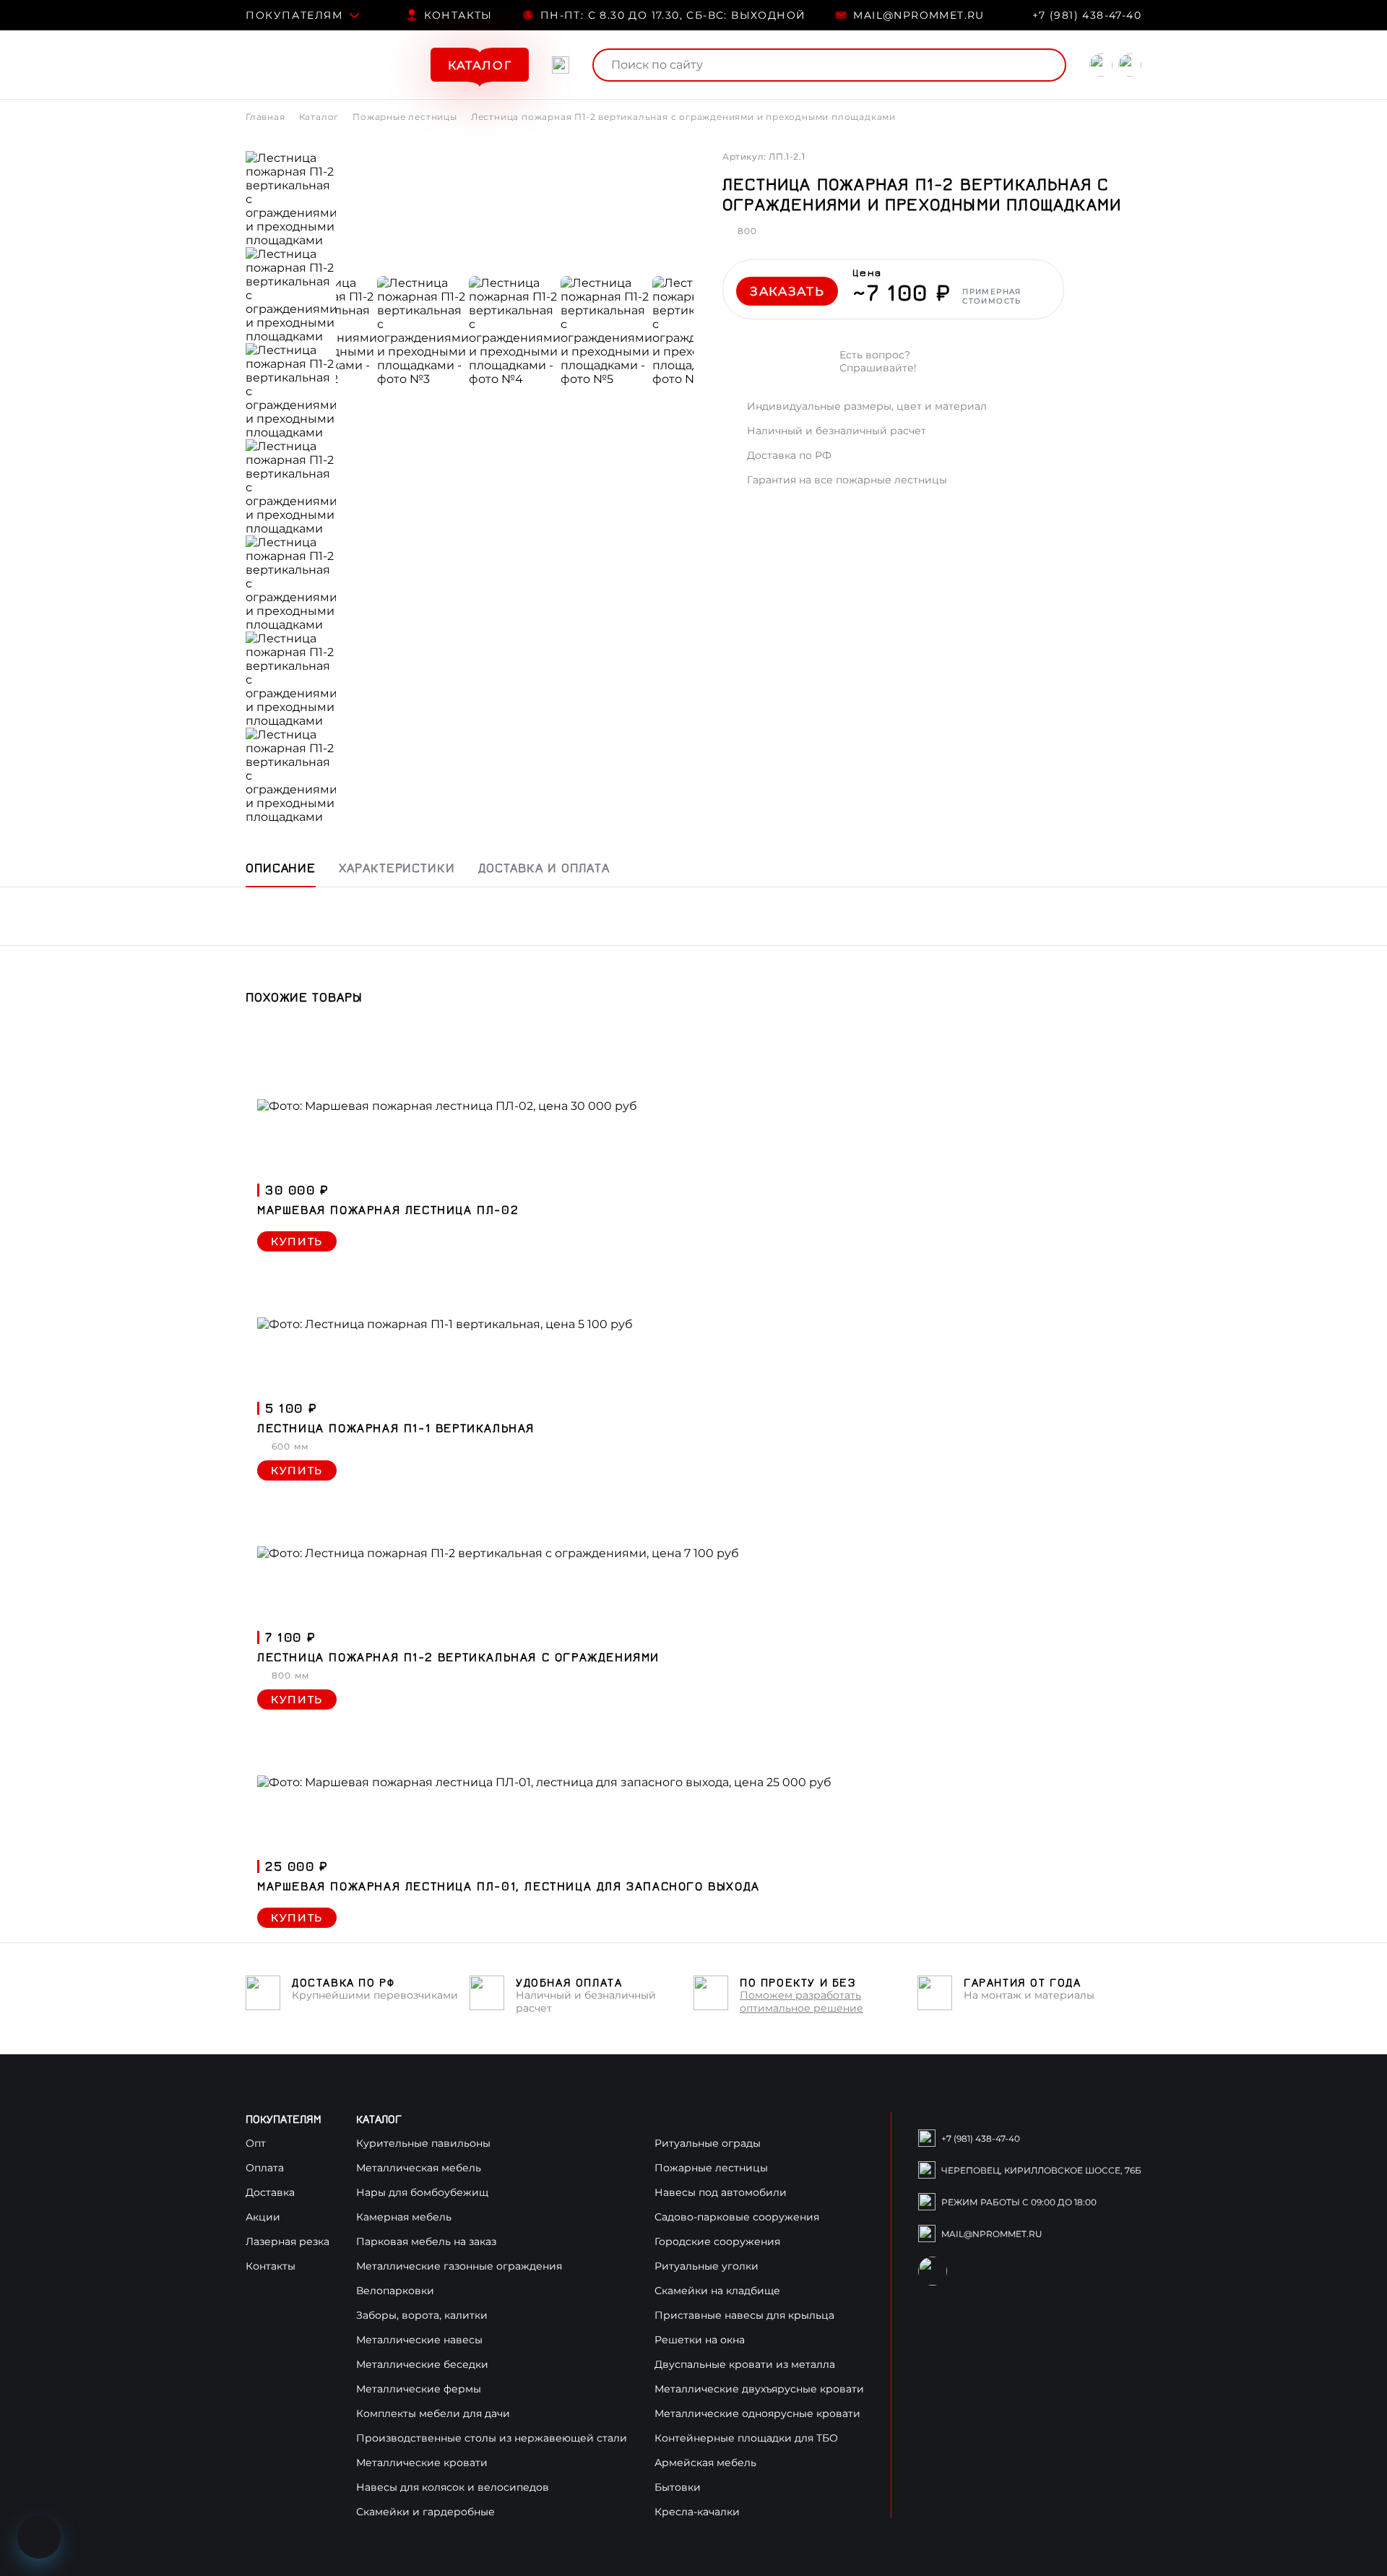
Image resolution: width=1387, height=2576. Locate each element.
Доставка (270, 2192)
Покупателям (294, 15)
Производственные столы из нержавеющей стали (492, 2438)
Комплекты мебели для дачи (433, 2413)
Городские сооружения (717, 2241)
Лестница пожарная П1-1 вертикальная (396, 1428)
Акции (263, 2217)
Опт (256, 2143)
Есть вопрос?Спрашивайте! (878, 361)
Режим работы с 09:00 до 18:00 (1019, 2202)
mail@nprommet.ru (919, 15)
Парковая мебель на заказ (426, 2241)
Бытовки (678, 2487)
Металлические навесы (419, 2340)
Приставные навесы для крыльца (744, 2315)
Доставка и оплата (544, 867)
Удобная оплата (569, 1982)
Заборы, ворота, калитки (422, 2315)
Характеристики (397, 867)
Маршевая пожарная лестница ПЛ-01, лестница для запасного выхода (509, 1886)
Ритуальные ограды (708, 2143)
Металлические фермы (419, 2389)
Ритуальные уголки (707, 2266)
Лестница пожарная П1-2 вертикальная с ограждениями (458, 1657)
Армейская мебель (705, 2463)
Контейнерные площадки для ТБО (746, 2438)
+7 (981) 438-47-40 (1087, 15)
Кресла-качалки (697, 2512)
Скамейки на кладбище (717, 2291)
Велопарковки (395, 2291)
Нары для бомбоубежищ (422, 2192)
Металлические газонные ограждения (459, 2266)
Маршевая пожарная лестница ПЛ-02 (388, 1210)
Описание (281, 867)
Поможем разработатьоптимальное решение (801, 2002)
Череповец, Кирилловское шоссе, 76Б (1041, 2170)
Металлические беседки (422, 2364)
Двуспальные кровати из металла (745, 2364)
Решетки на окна (700, 2340)
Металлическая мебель (419, 2168)
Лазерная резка (288, 2241)
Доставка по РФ (343, 1982)
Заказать (787, 291)
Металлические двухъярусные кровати (759, 2389)
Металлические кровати (422, 2463)
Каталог (319, 117)
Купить (297, 1241)
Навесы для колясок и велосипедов (453, 2487)
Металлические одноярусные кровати (757, 2413)
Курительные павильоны (423, 2143)
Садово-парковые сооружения (737, 2217)
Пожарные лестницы (405, 117)
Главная (265, 117)
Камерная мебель (404, 2217)
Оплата (265, 2168)
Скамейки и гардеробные (425, 2512)
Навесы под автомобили (721, 2192)
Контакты (458, 15)
